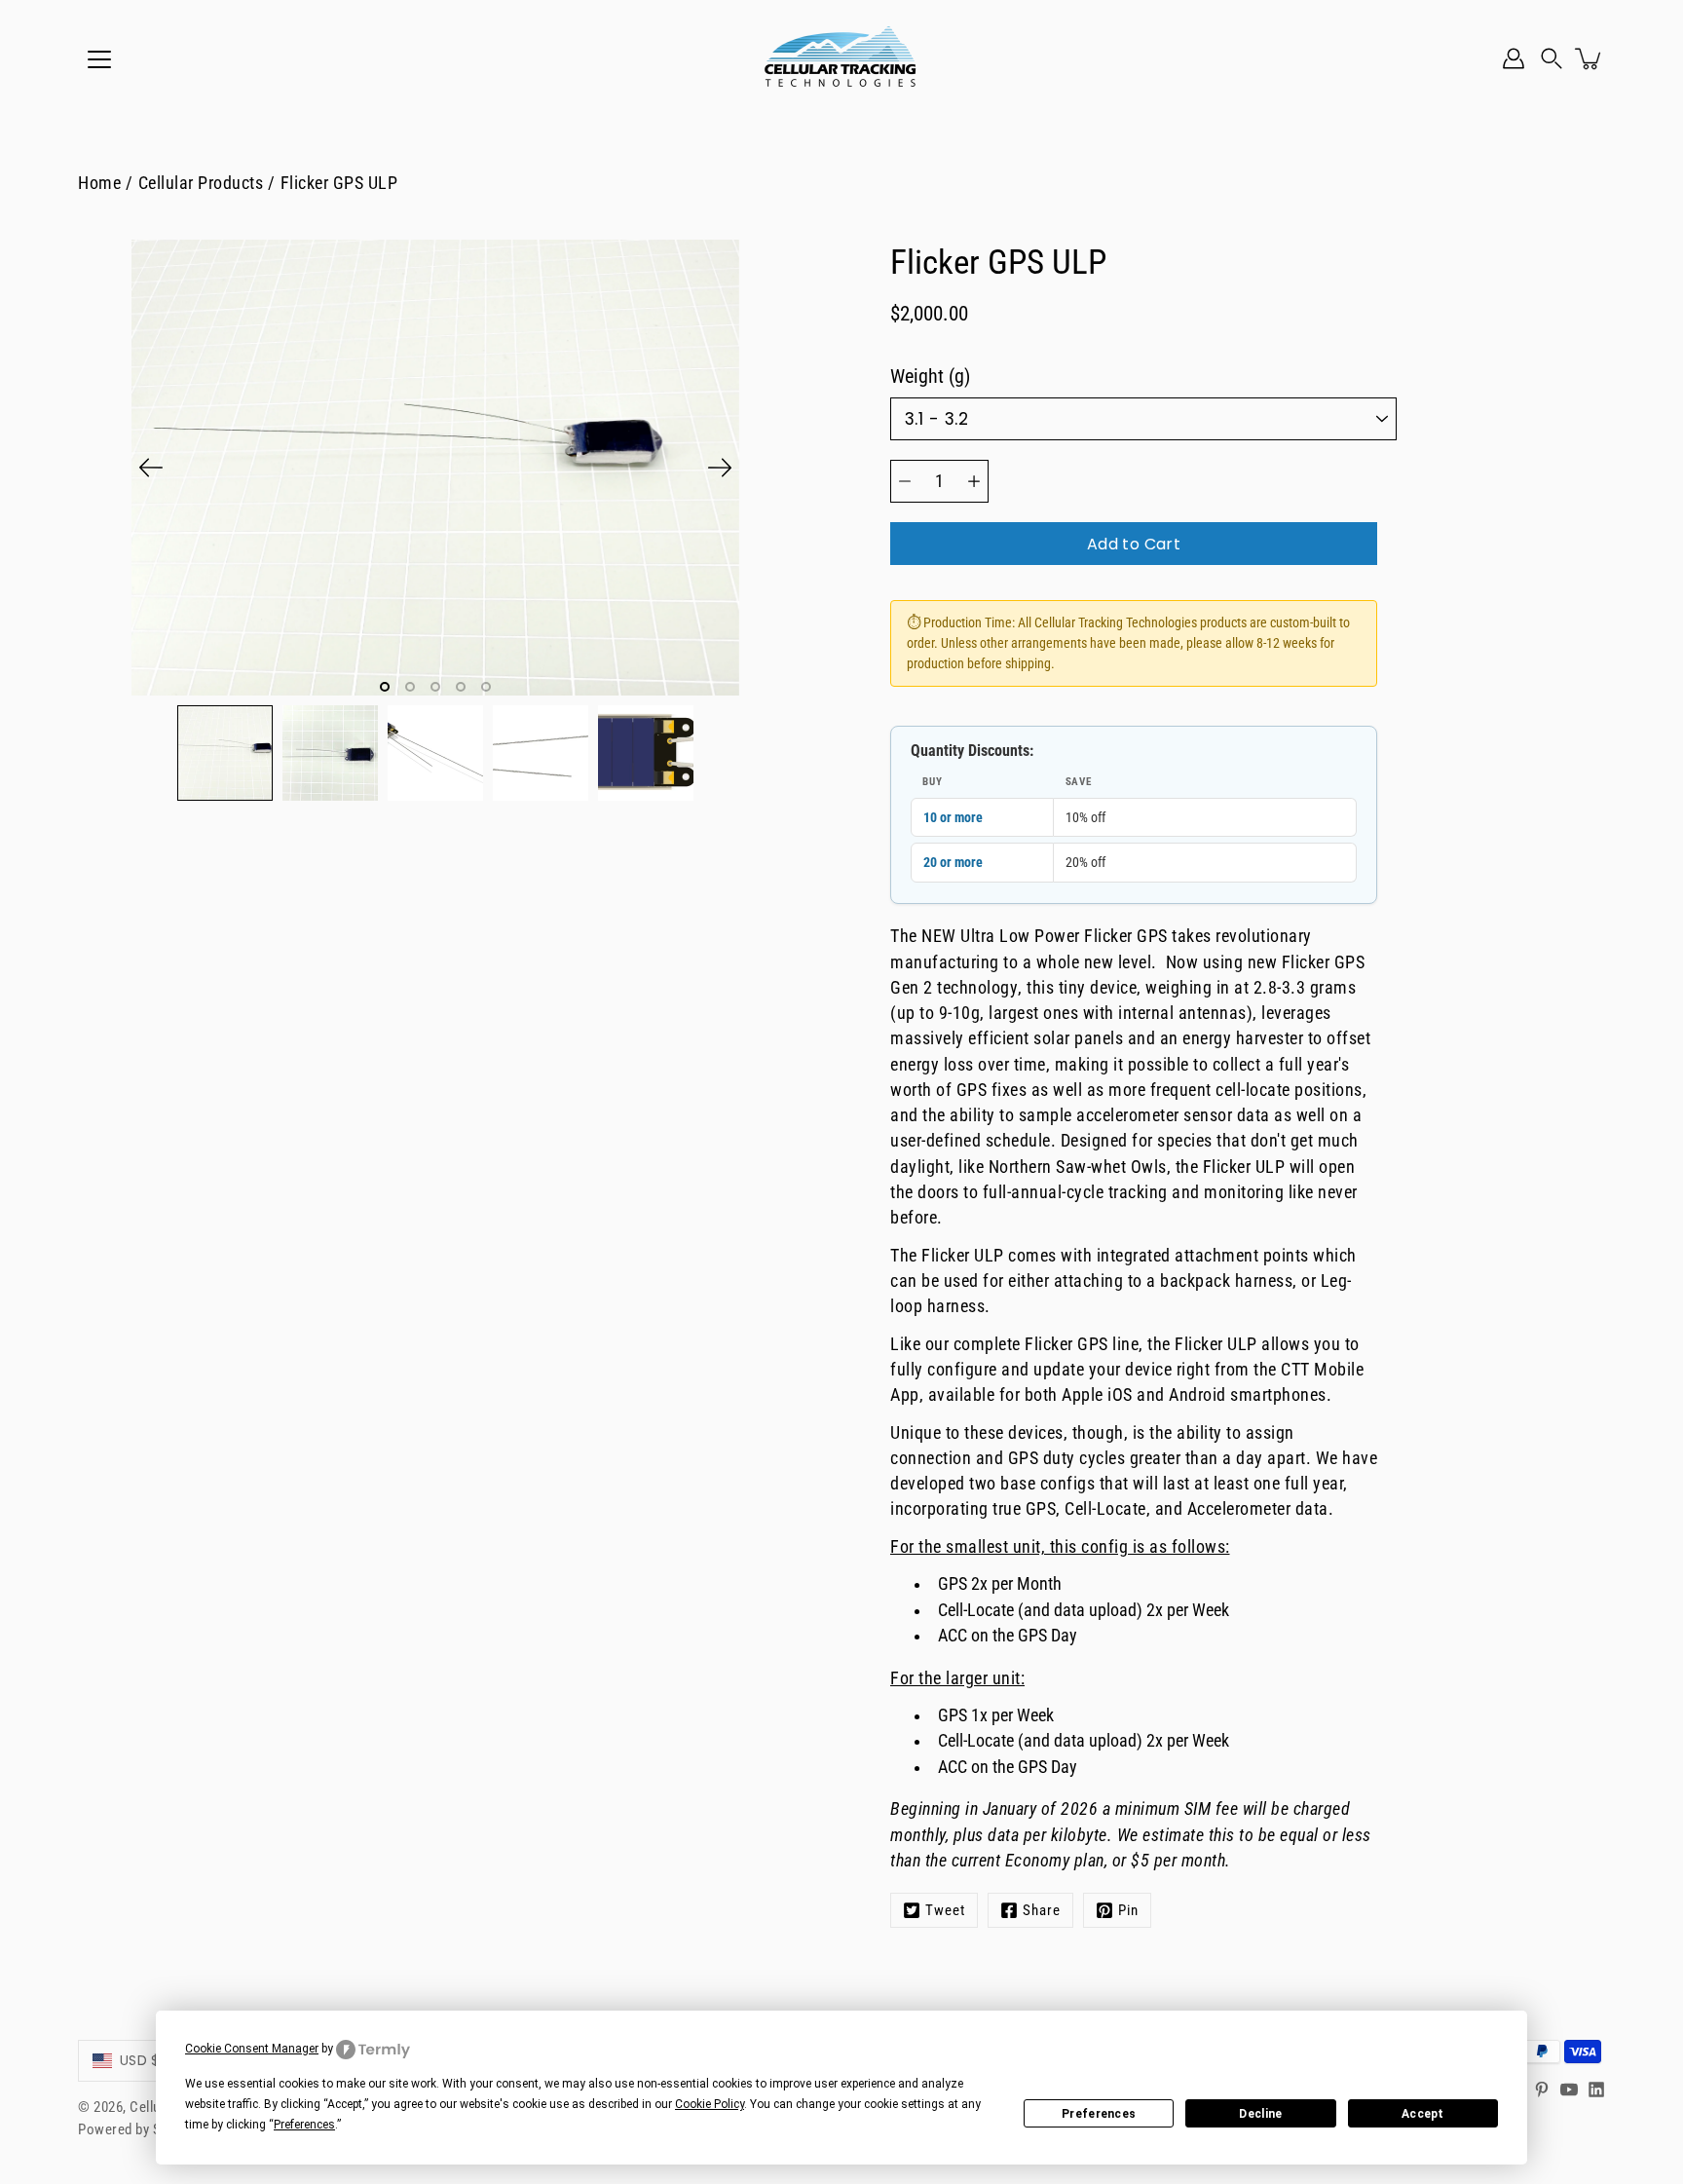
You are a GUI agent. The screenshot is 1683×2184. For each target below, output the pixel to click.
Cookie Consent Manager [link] (252, 2049)
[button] (1552, 58)
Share (1042, 1910)
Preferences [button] (304, 2125)
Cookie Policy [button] (710, 2104)
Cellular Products (201, 183)
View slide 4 (461, 687)
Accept (1423, 2114)
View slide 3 (435, 687)
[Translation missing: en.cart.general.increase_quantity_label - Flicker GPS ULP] (974, 481)
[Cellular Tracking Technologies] (841, 58)
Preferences (1099, 2114)
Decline (1260, 2114)
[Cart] (1589, 58)
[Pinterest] (1542, 2090)
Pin (1128, 1910)
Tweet (945, 1910)
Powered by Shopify (138, 2129)
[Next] (720, 468)
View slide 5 (486, 687)
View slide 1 (385, 687)
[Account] (1514, 58)
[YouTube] (1569, 2090)
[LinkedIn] (1596, 2090)
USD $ (139, 2060)
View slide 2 (410, 687)
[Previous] (151, 468)
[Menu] (99, 59)
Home (99, 183)
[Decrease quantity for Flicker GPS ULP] (905, 481)
